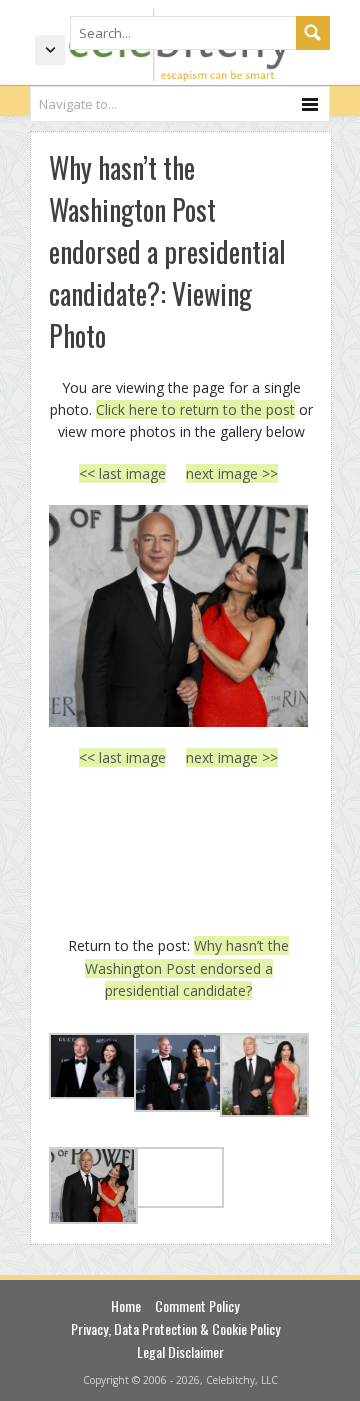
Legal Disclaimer (180, 1351)
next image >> (232, 473)
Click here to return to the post (195, 409)
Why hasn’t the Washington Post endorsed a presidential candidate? (187, 968)
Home (126, 1305)
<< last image (122, 473)
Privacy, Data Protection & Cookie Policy (175, 1328)
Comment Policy (197, 1305)
